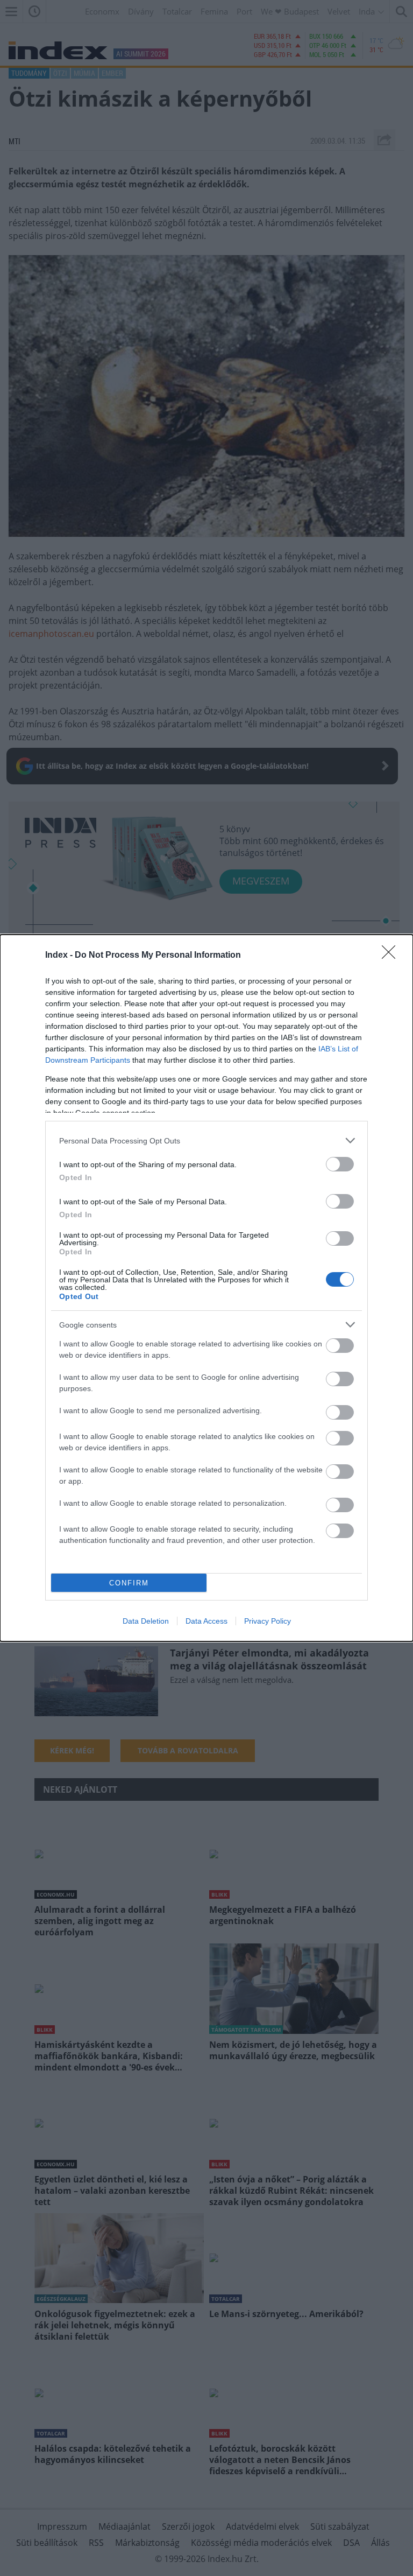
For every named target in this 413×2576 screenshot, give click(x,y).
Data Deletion (146, 1621)
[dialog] (206, 1288)
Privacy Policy (268, 1621)
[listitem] (206, 1140)
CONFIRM (129, 1583)
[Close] (392, 956)
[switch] (340, 1164)
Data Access (206, 1621)
